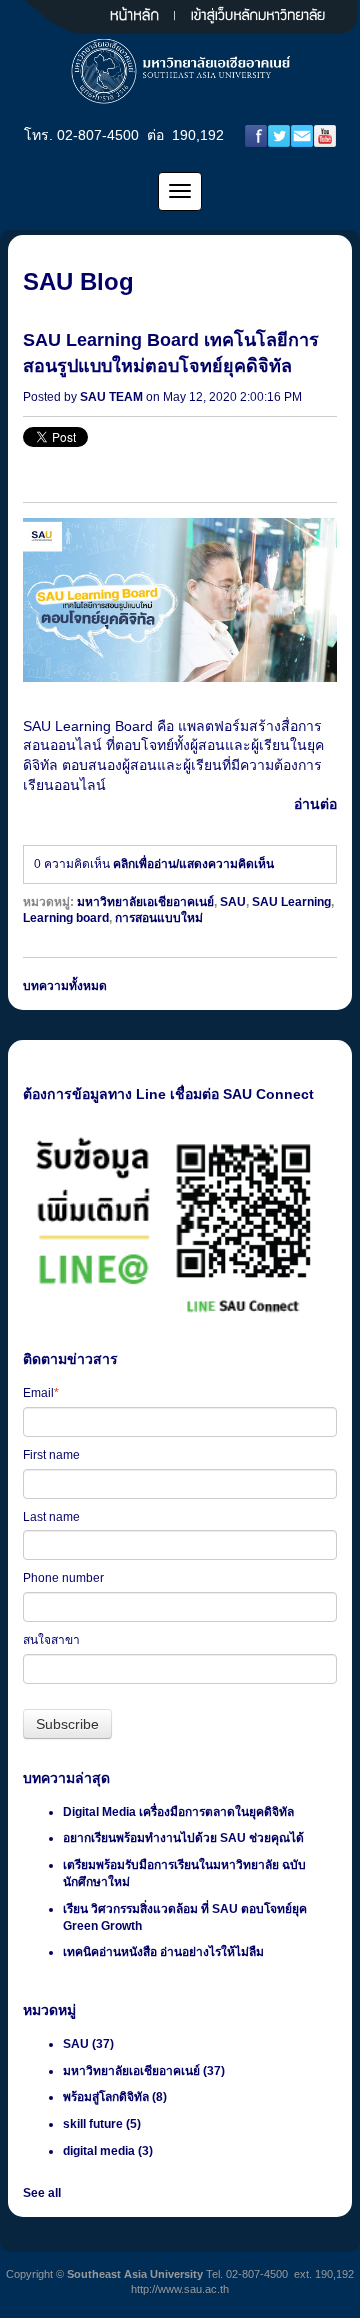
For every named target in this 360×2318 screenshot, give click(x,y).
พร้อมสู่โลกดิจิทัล (115, 2097)
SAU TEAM (111, 397)
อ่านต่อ (315, 804)
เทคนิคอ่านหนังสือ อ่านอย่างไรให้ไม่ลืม (163, 1952)
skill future (102, 2124)
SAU (233, 902)
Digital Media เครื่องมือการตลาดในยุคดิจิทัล (178, 1812)
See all (42, 2193)
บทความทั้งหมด (65, 986)
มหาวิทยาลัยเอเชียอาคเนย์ (145, 902)
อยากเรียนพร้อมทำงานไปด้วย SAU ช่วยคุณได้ (183, 1838)
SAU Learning (291, 902)
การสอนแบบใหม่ (159, 918)
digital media (108, 2151)
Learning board (66, 918)
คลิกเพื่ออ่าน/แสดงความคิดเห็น (193, 864)
